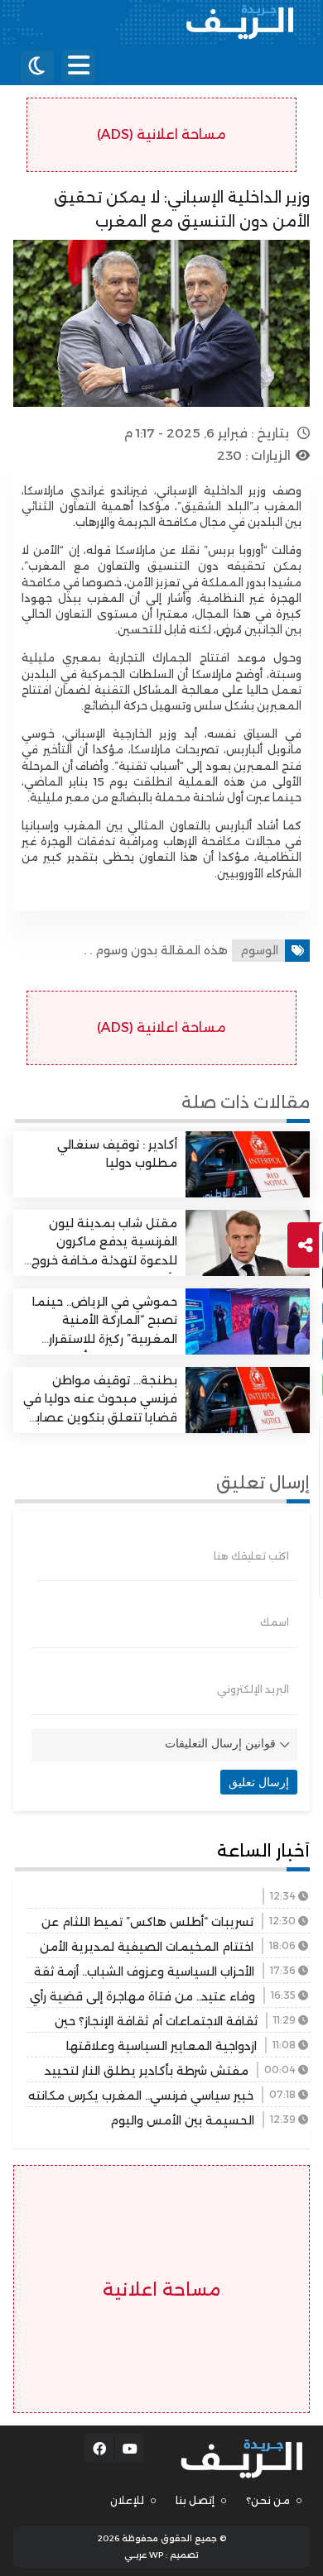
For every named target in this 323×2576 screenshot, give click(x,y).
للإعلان (127, 2500)
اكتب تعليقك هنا (251, 1556)
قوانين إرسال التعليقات (220, 1743)
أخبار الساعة (263, 1851)
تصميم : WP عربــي (161, 2555)
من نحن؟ (268, 2500)
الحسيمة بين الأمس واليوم (182, 2120)
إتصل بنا (195, 2500)
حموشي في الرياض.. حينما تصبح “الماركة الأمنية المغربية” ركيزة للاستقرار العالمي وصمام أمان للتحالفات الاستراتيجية (105, 1339)
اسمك (275, 1623)
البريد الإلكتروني (253, 1689)
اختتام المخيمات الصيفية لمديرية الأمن (147, 1947)
